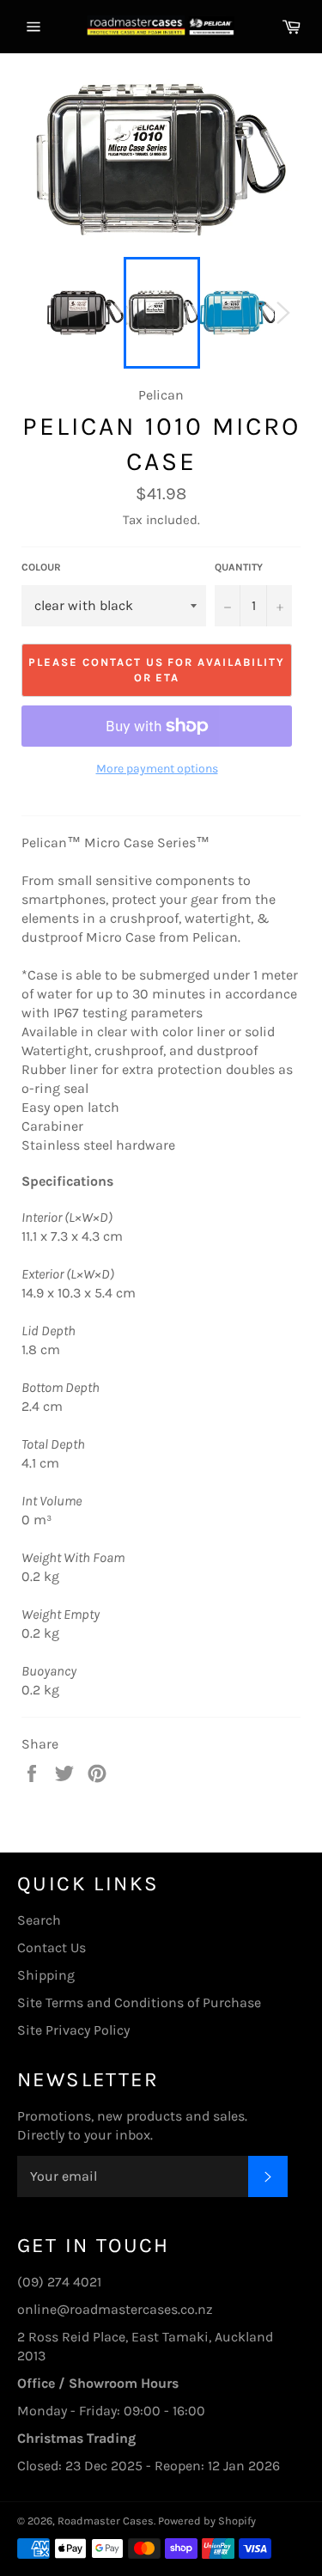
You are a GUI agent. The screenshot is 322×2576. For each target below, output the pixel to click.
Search (39, 1920)
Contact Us (52, 1947)
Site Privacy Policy (73, 2030)
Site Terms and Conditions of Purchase (139, 2002)
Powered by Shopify (207, 2521)
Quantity (239, 567)
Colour (41, 567)
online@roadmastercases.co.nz (115, 2309)
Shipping (46, 1975)
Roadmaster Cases (106, 2521)
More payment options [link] (157, 769)
